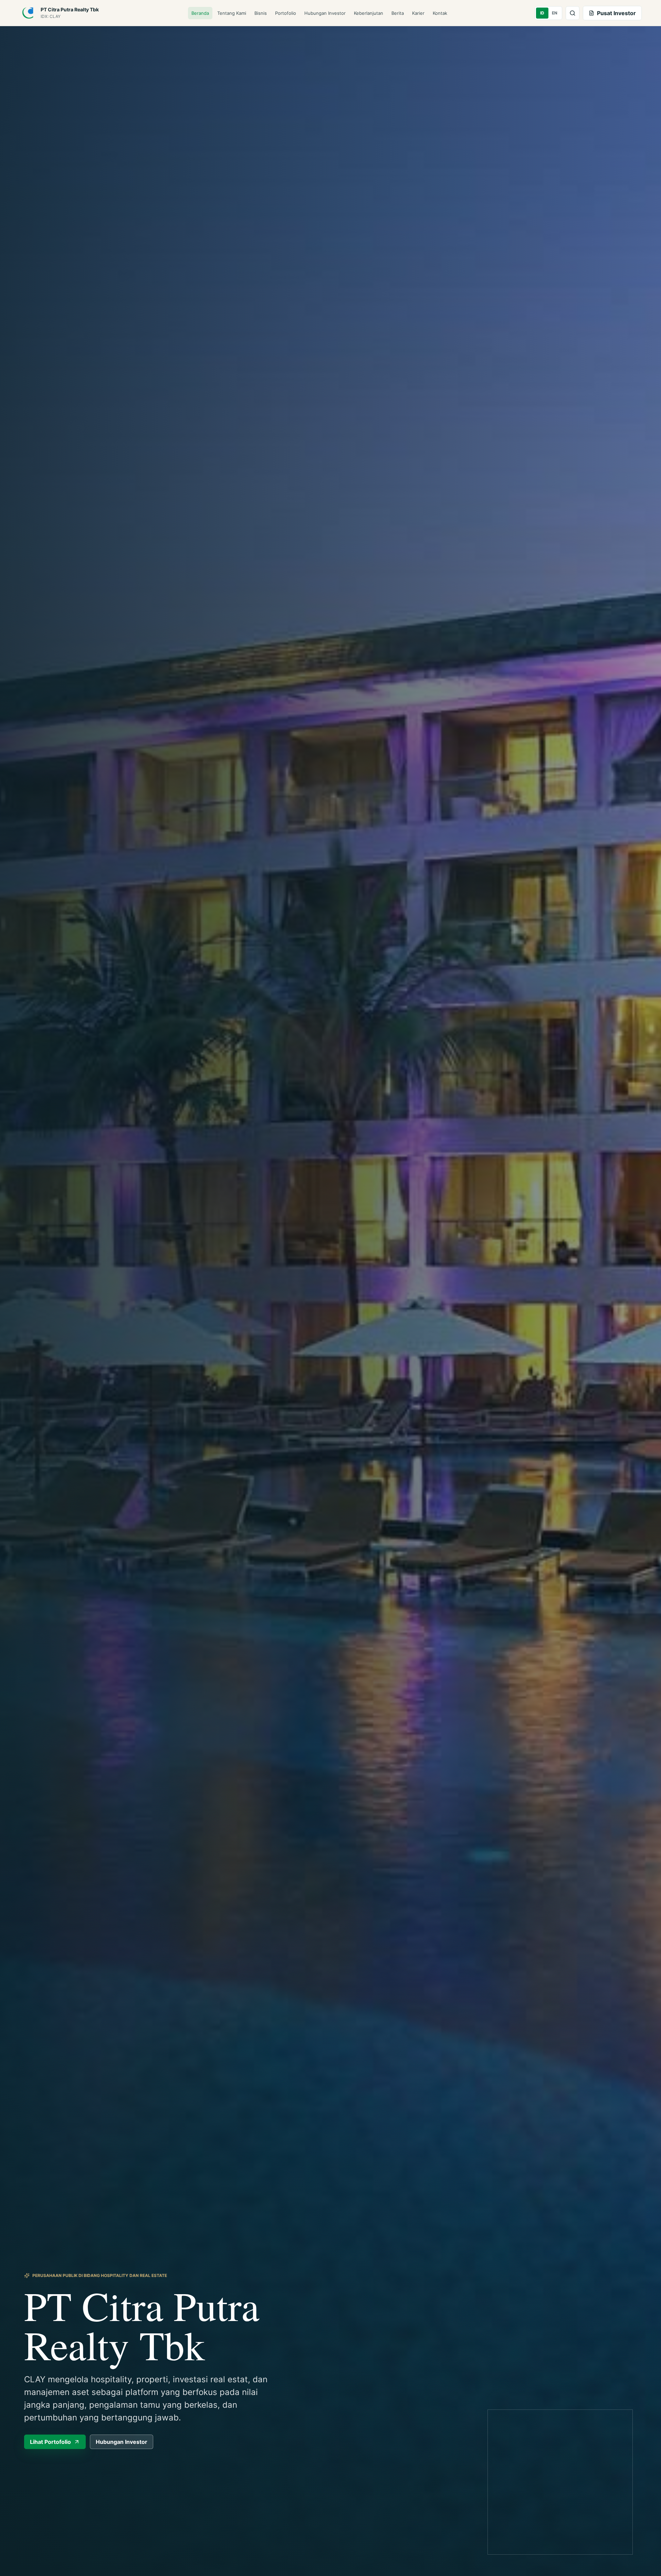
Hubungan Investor (325, 13)
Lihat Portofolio (50, 2442)
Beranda (200, 13)
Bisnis (261, 13)
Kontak (440, 13)
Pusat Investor (616, 13)
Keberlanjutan (369, 13)
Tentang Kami (232, 13)
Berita (398, 13)
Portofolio (286, 13)
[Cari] (573, 13)
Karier (418, 13)
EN (555, 13)
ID (542, 13)
